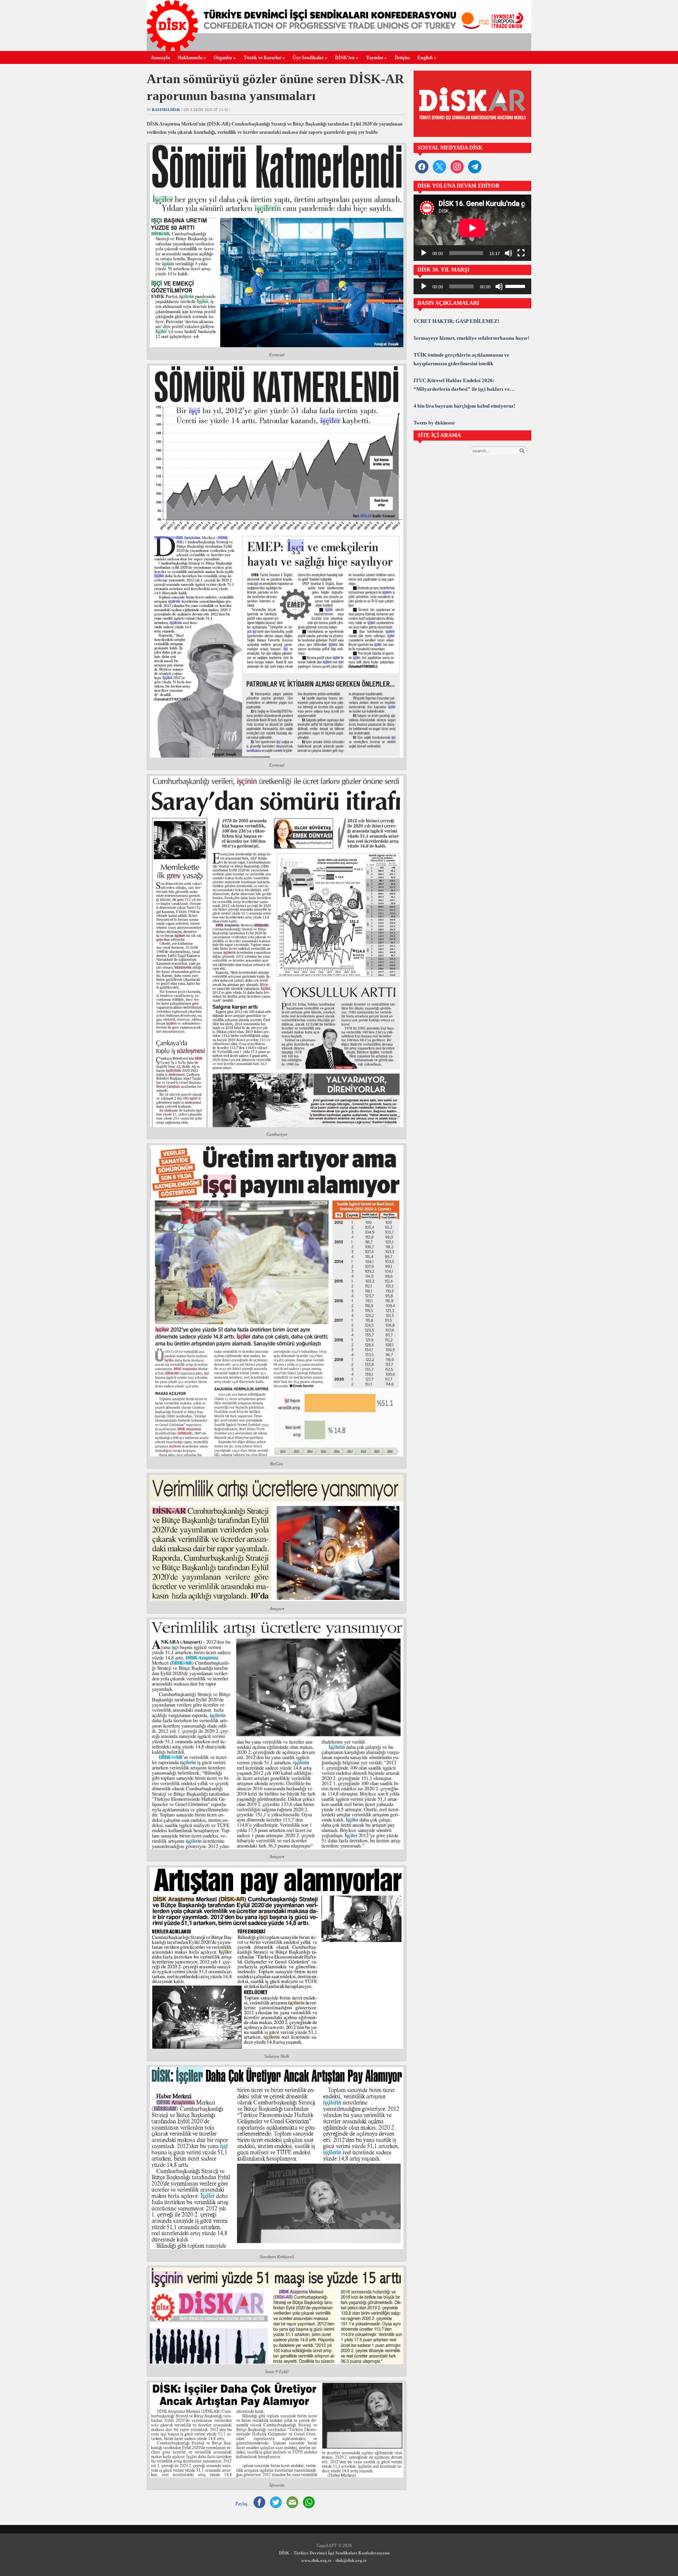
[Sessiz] (508, 253)
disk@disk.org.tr (351, 2560)
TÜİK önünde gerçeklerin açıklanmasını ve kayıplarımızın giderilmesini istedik (461, 359)
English (427, 58)
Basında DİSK (166, 110)
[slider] (516, 286)
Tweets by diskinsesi (434, 423)
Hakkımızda (192, 58)
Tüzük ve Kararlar (264, 58)
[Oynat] (424, 253)
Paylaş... (243, 2504)
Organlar (225, 58)
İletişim (402, 58)
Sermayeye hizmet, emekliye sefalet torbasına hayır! (471, 338)
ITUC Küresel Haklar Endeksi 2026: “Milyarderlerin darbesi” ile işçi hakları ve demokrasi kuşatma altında (462, 385)
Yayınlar (376, 58)
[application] (472, 228)
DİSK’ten (347, 58)
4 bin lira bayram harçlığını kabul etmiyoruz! (464, 406)
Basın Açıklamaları (448, 303)
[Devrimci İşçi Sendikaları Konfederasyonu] (339, 49)
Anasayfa (160, 58)
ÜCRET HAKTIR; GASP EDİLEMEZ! (456, 321)
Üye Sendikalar (310, 58)
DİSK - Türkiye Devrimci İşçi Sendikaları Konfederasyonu (334, 2553)
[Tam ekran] (521, 253)
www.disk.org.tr (316, 2560)
